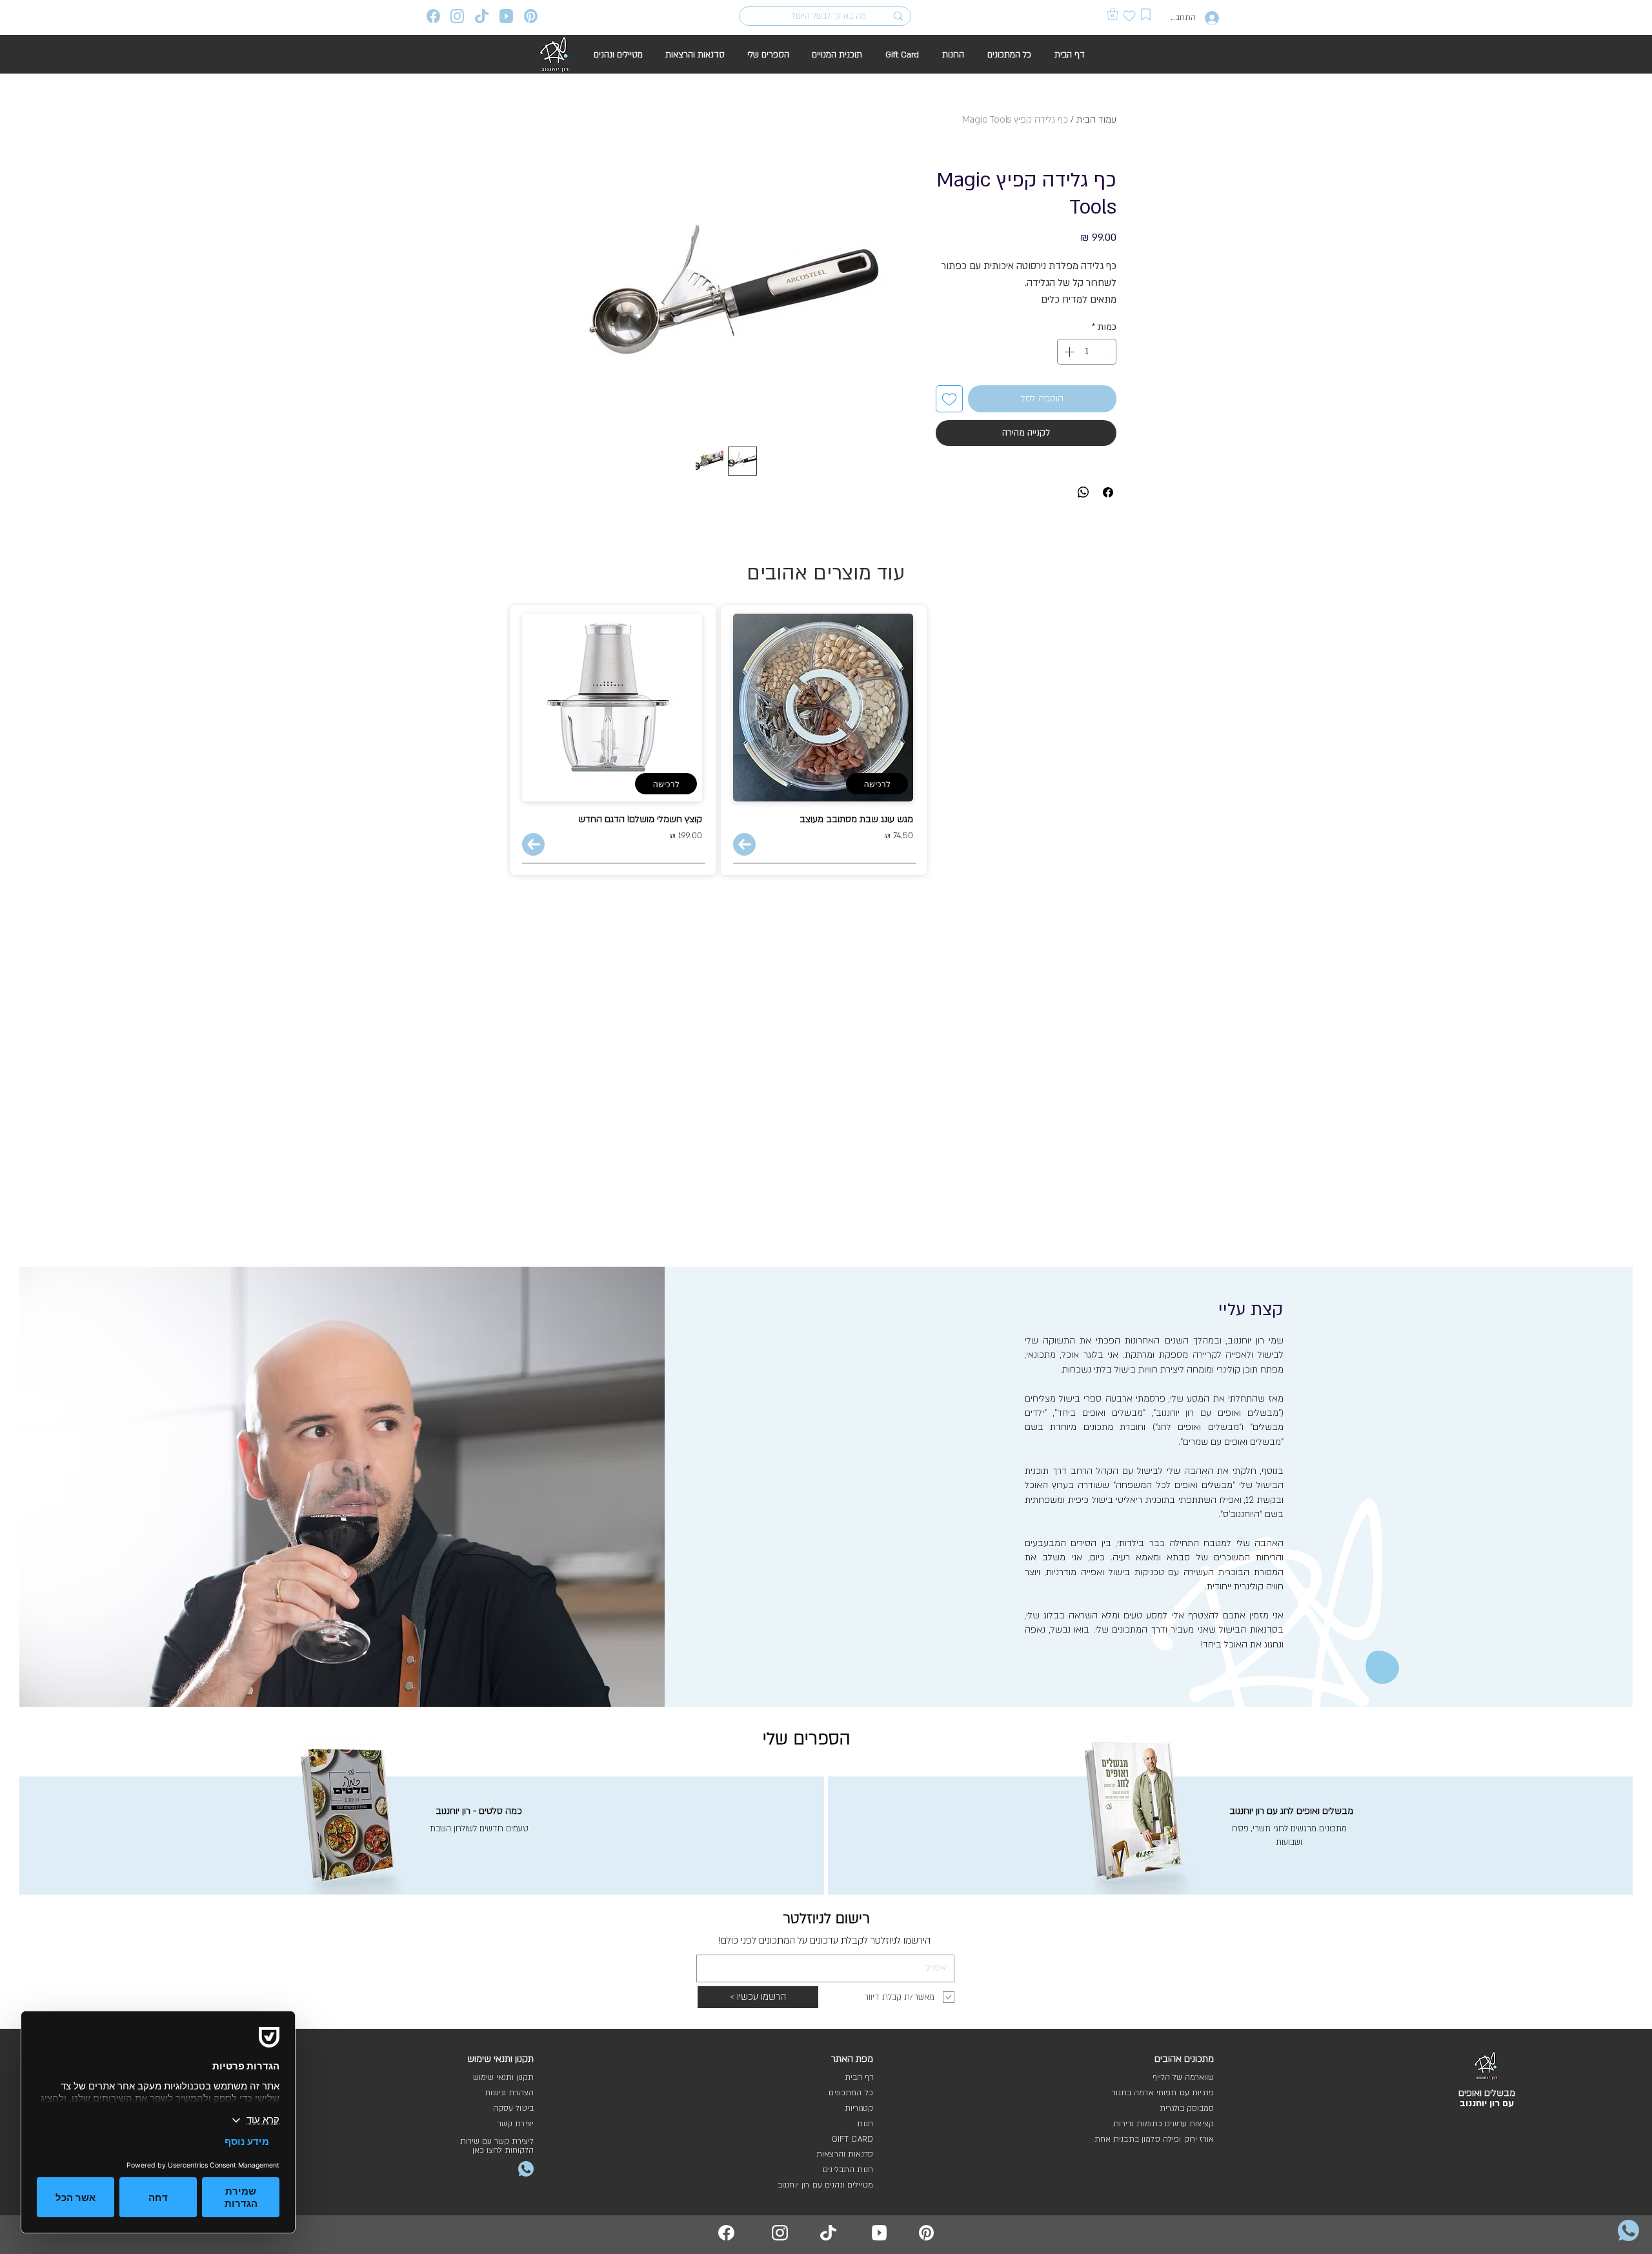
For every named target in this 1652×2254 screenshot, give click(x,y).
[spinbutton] (1087, 352)
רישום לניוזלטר (826, 1918)
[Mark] (1146, 15)
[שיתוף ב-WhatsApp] (1083, 492)
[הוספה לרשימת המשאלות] (949, 399)
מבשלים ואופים (1487, 2093)
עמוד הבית (1096, 120)
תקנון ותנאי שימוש (503, 2077)
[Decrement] (1105, 352)
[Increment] (1068, 352)
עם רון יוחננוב (1487, 2103)
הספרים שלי (807, 1739)
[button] (1113, 14)
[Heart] (1130, 16)
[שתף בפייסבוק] (1108, 492)
